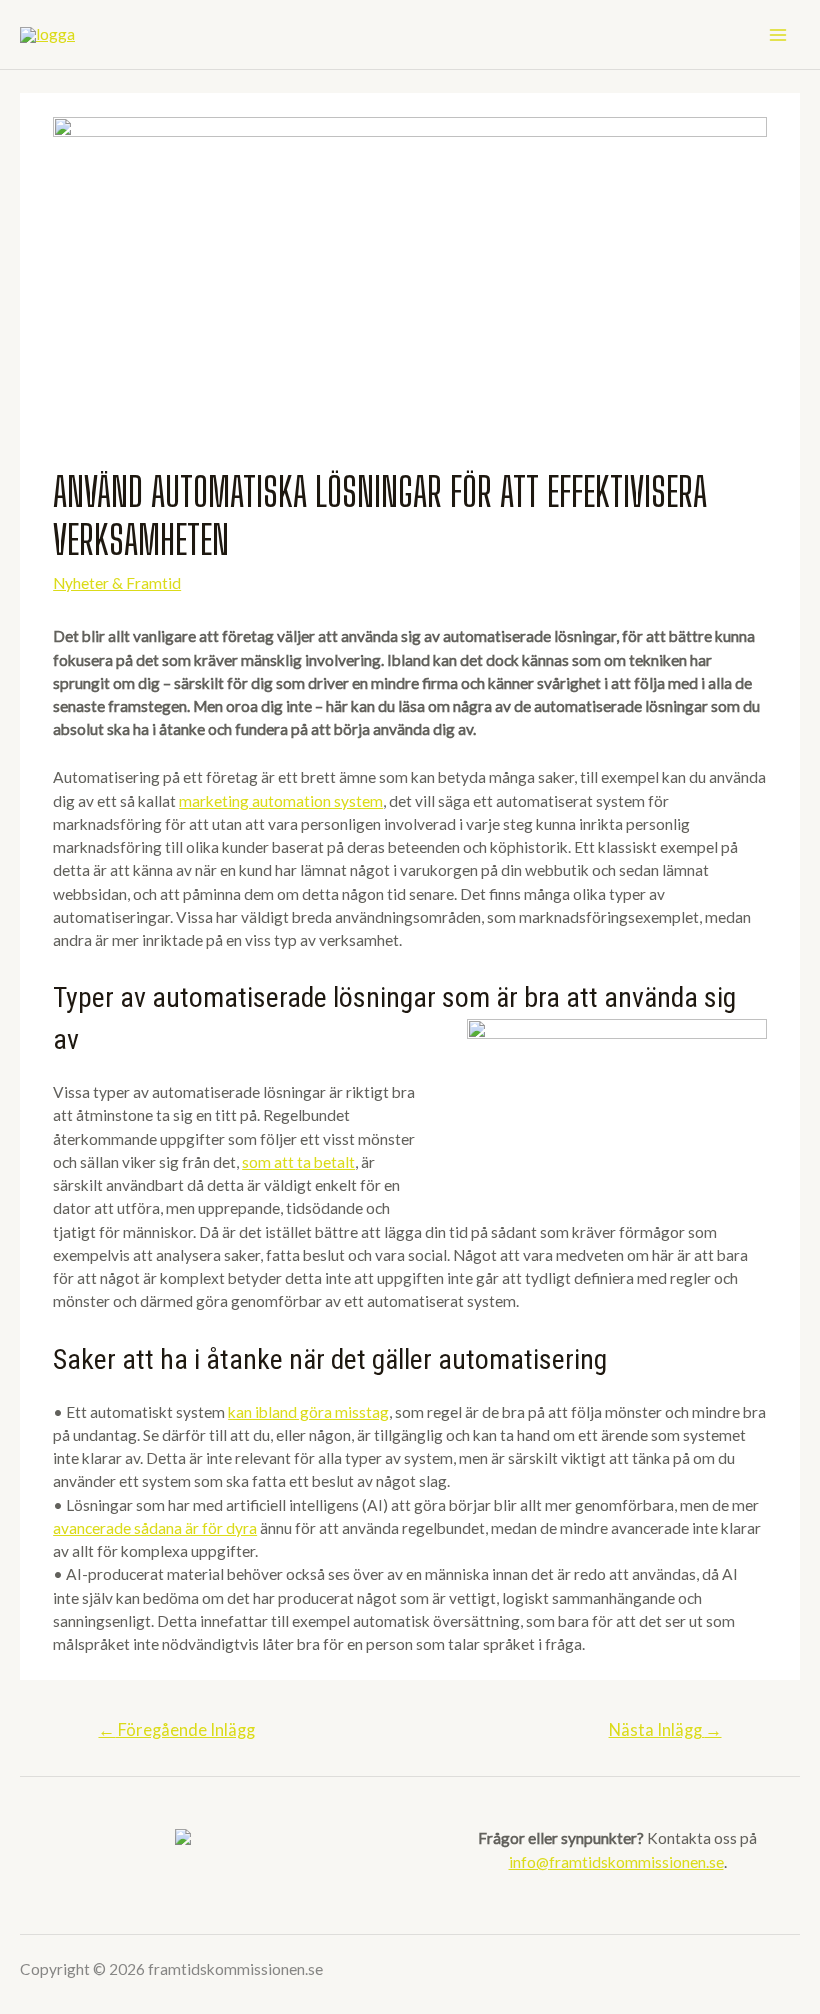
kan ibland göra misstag (308, 1412)
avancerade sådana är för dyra (155, 1528)
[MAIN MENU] (778, 34)
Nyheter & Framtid (117, 583)
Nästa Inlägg (665, 1730)
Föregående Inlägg (176, 1730)
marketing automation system (281, 801)
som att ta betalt (298, 1162)
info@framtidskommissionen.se (616, 1862)
